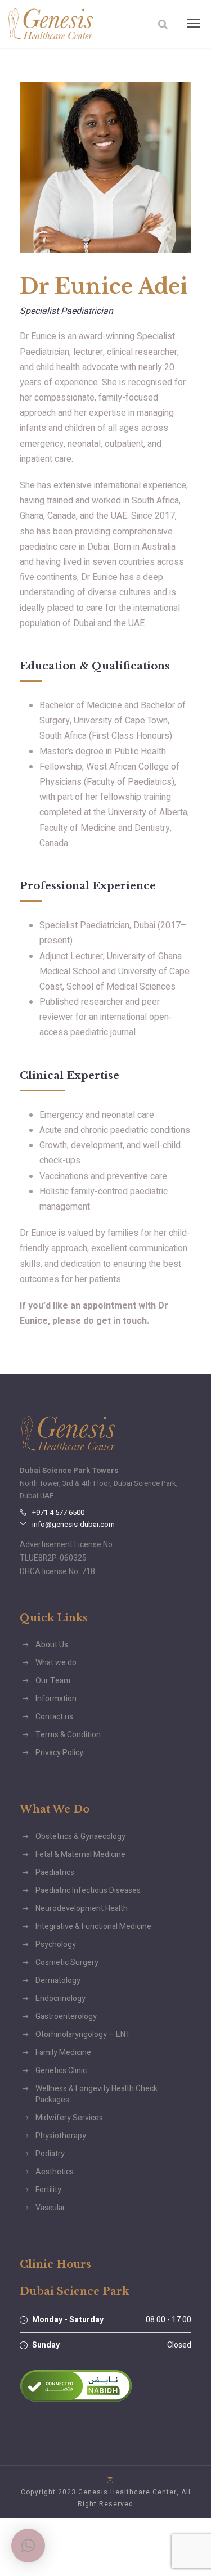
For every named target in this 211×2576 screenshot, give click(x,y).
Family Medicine (63, 2053)
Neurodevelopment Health (82, 1909)
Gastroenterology (66, 2017)
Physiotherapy (61, 2136)
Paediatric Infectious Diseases (88, 1891)
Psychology (56, 1945)
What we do (56, 1663)
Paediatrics (55, 1873)
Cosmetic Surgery (67, 1963)
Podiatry (50, 2154)
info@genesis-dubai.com (73, 1524)
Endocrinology (60, 1999)
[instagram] (110, 2480)
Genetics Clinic (61, 2071)
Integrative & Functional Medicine (93, 1927)
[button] (28, 2546)
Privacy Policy (59, 1753)
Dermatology (58, 1981)
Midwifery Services (69, 2118)
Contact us (54, 1717)
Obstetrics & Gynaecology (80, 1837)
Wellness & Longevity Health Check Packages (96, 2094)
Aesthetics (55, 2172)
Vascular (50, 2208)
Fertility (48, 2190)
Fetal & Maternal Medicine (80, 1855)
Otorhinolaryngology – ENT (83, 2035)
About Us (52, 1645)
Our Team (53, 1681)
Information (56, 1699)
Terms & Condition (68, 1735)
